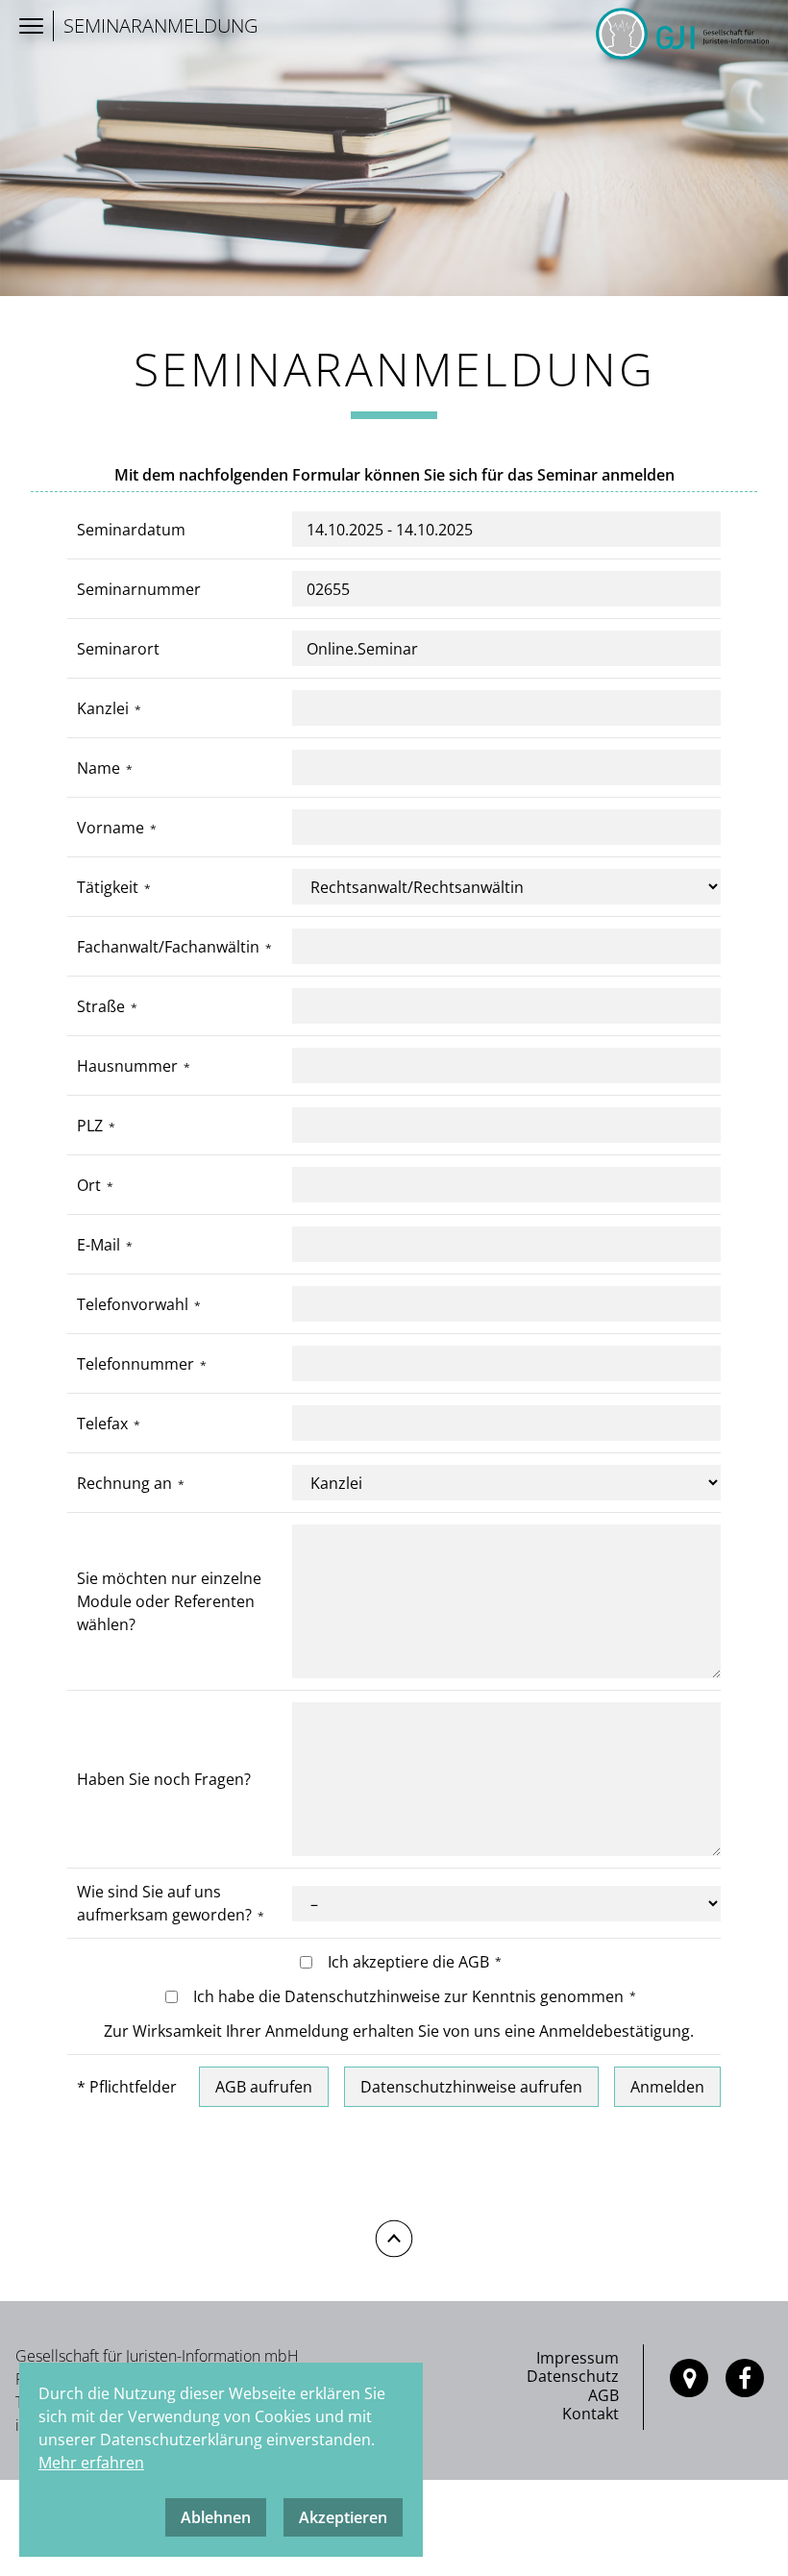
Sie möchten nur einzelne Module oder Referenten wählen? (169, 1601)
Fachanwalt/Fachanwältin (168, 947)
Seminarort (118, 649)
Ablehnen (216, 2517)
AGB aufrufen (264, 2087)
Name (98, 768)
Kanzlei (103, 708)
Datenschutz (573, 2376)
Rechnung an (124, 1483)
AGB (603, 2395)
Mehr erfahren (91, 2463)
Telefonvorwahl (133, 1304)
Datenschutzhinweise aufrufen (471, 2087)
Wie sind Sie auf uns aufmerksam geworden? (164, 1903)
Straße (101, 1006)
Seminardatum (131, 530)
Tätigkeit (108, 887)
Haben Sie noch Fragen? (164, 1779)
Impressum (578, 2358)
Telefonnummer (135, 1364)
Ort (89, 1185)
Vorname (111, 828)
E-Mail (98, 1245)
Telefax (102, 1424)
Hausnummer (127, 1066)
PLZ (90, 1126)
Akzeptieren (343, 2517)
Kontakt (591, 2414)
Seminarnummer (139, 589)
